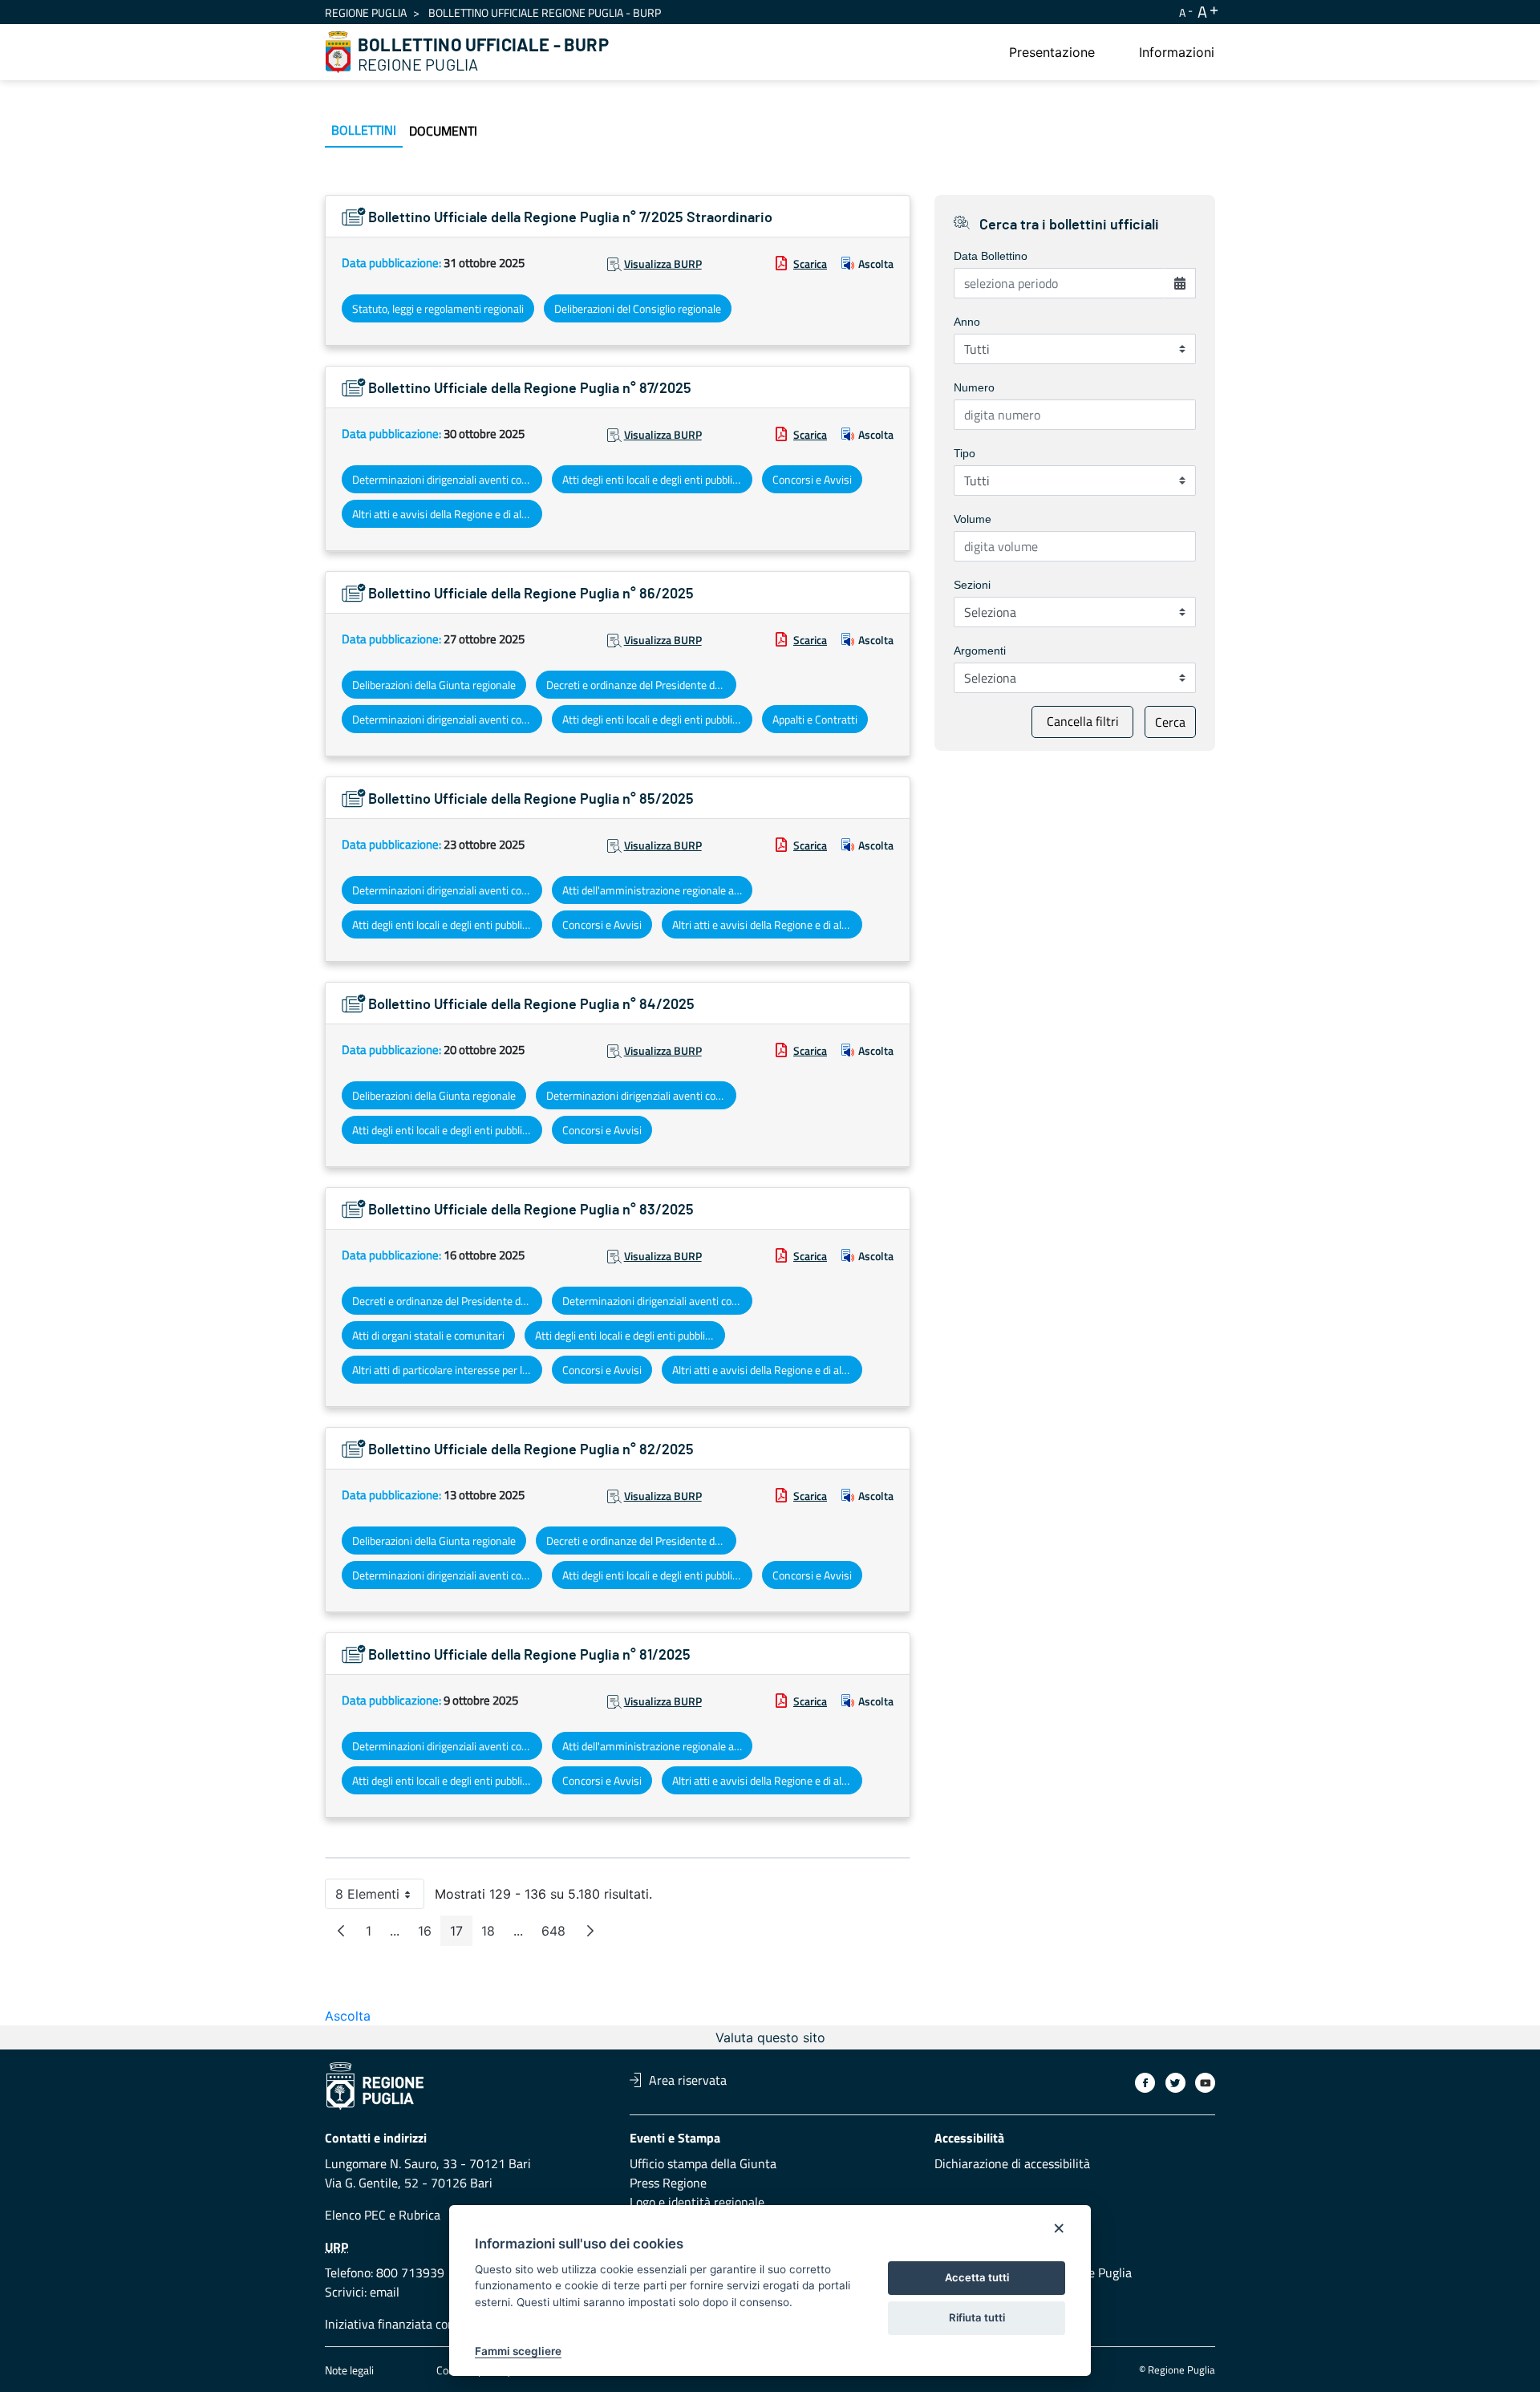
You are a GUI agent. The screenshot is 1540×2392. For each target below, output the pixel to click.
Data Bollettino (991, 256)
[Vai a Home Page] (338, 52)
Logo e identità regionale (697, 2202)
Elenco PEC (355, 2215)
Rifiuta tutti (977, 2317)
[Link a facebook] (1145, 2083)
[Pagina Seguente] (590, 1931)
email (385, 2292)
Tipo (965, 453)
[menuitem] (1052, 52)
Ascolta (876, 264)
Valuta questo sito (770, 2037)
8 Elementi (380, 1897)
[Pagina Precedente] (341, 1931)
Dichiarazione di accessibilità (1012, 2163)
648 (558, 1934)
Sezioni (972, 585)
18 (493, 1934)
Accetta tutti (977, 2277)
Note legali (349, 2370)
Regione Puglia (366, 12)
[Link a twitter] (1175, 2083)
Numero (974, 387)
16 (430, 1934)
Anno (967, 322)
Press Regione (668, 2183)
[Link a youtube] (1205, 2083)
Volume (973, 519)
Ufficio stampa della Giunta (703, 2163)
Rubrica (419, 2215)
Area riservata (688, 2080)
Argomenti (980, 651)
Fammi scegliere (518, 2351)
